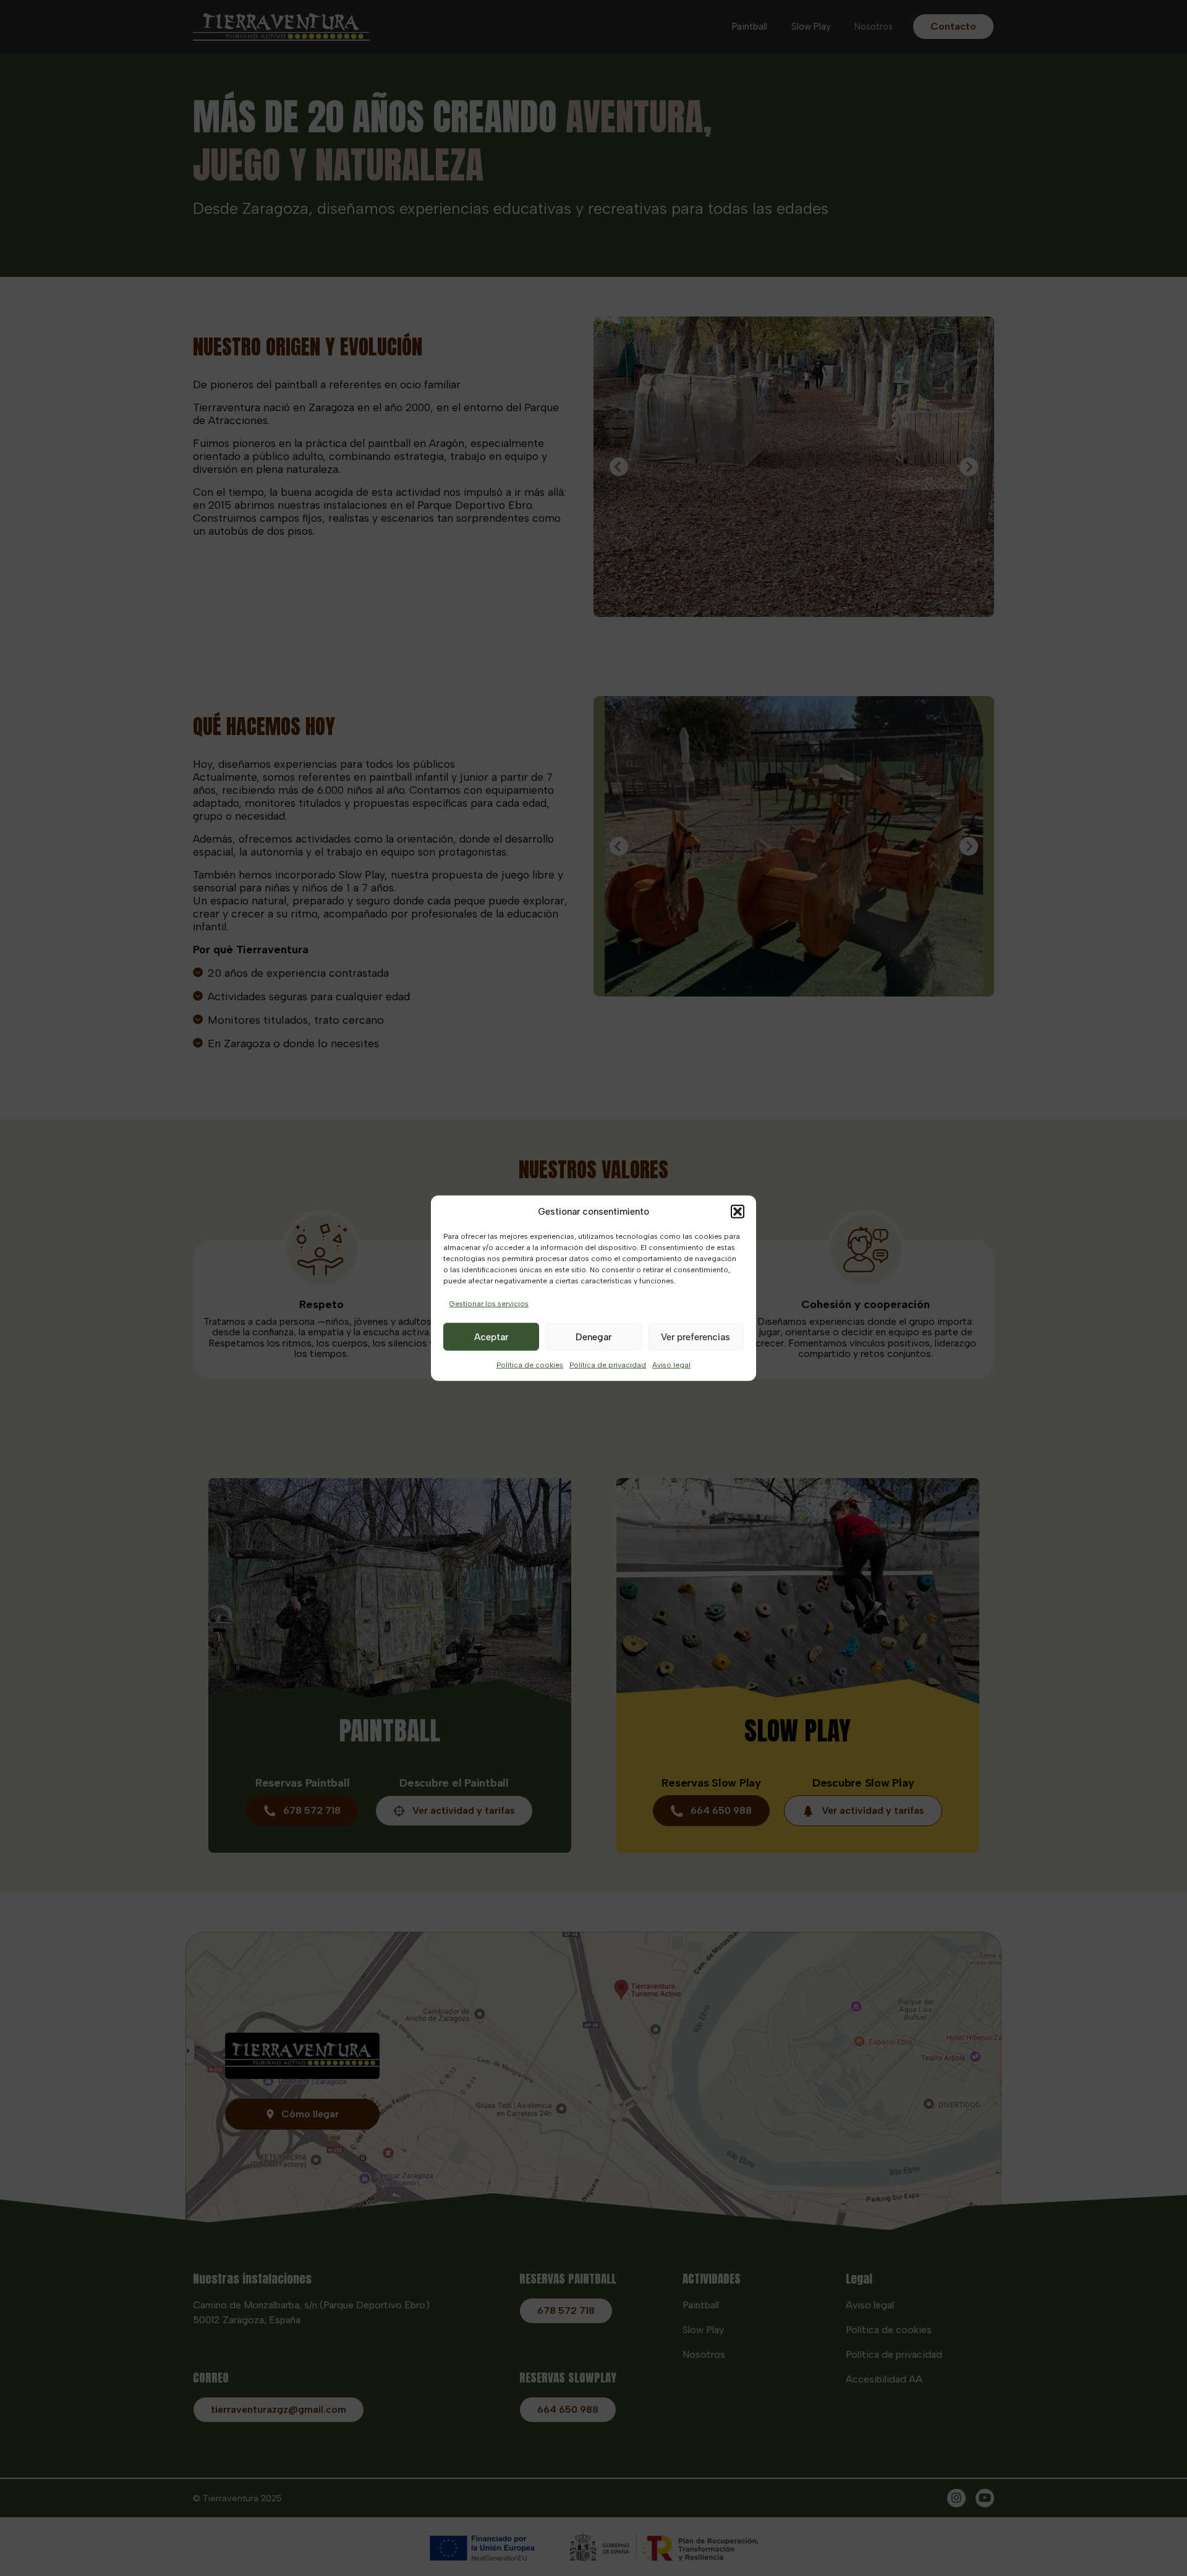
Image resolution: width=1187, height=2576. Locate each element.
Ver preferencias (696, 1337)
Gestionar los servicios (489, 1304)
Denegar (593, 1337)
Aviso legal (671, 1365)
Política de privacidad (608, 1365)
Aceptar (491, 1337)
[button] (738, 1212)
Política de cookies (530, 1365)
